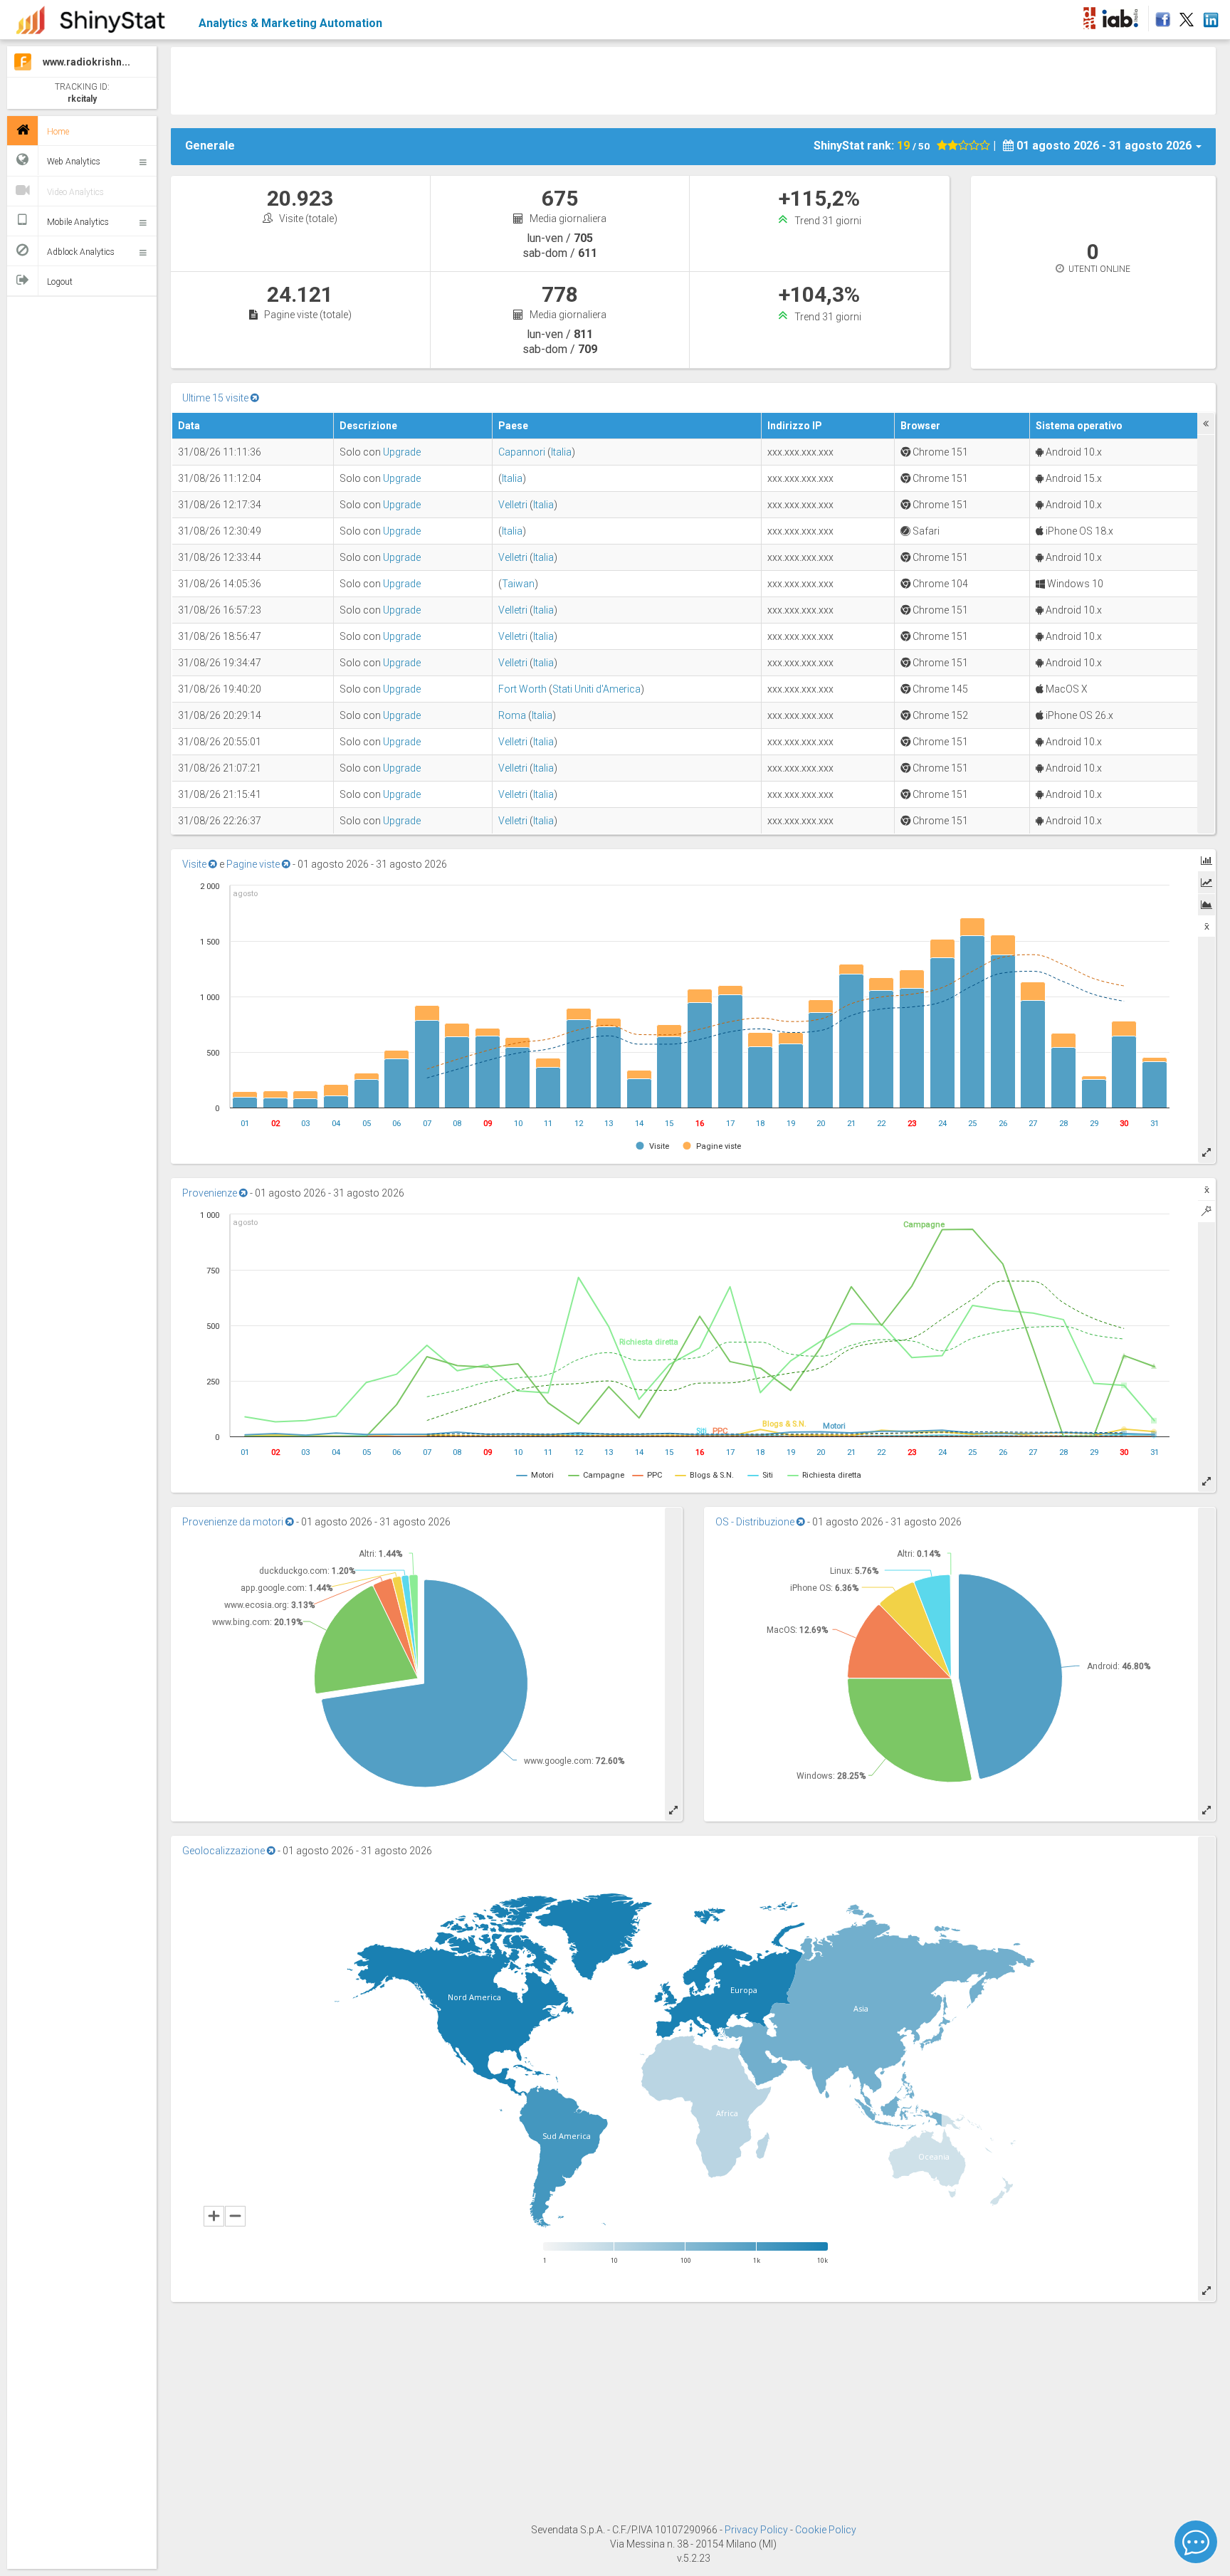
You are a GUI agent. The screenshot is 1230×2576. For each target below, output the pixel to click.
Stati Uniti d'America (596, 689)
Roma (512, 715)
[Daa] (1089, 16)
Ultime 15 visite (216, 398)
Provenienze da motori (234, 1522)
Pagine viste (254, 864)
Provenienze (211, 1193)
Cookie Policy (826, 2530)
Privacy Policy (757, 2530)
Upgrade (402, 452)
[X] (1187, 16)
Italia (561, 452)
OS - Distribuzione (756, 1522)
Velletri (513, 505)
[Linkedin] (1210, 16)
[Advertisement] (693, 79)
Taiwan (518, 584)
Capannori (522, 452)
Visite (195, 864)
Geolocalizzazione (225, 1851)
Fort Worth (522, 689)
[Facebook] (1161, 16)
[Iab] (1122, 16)
